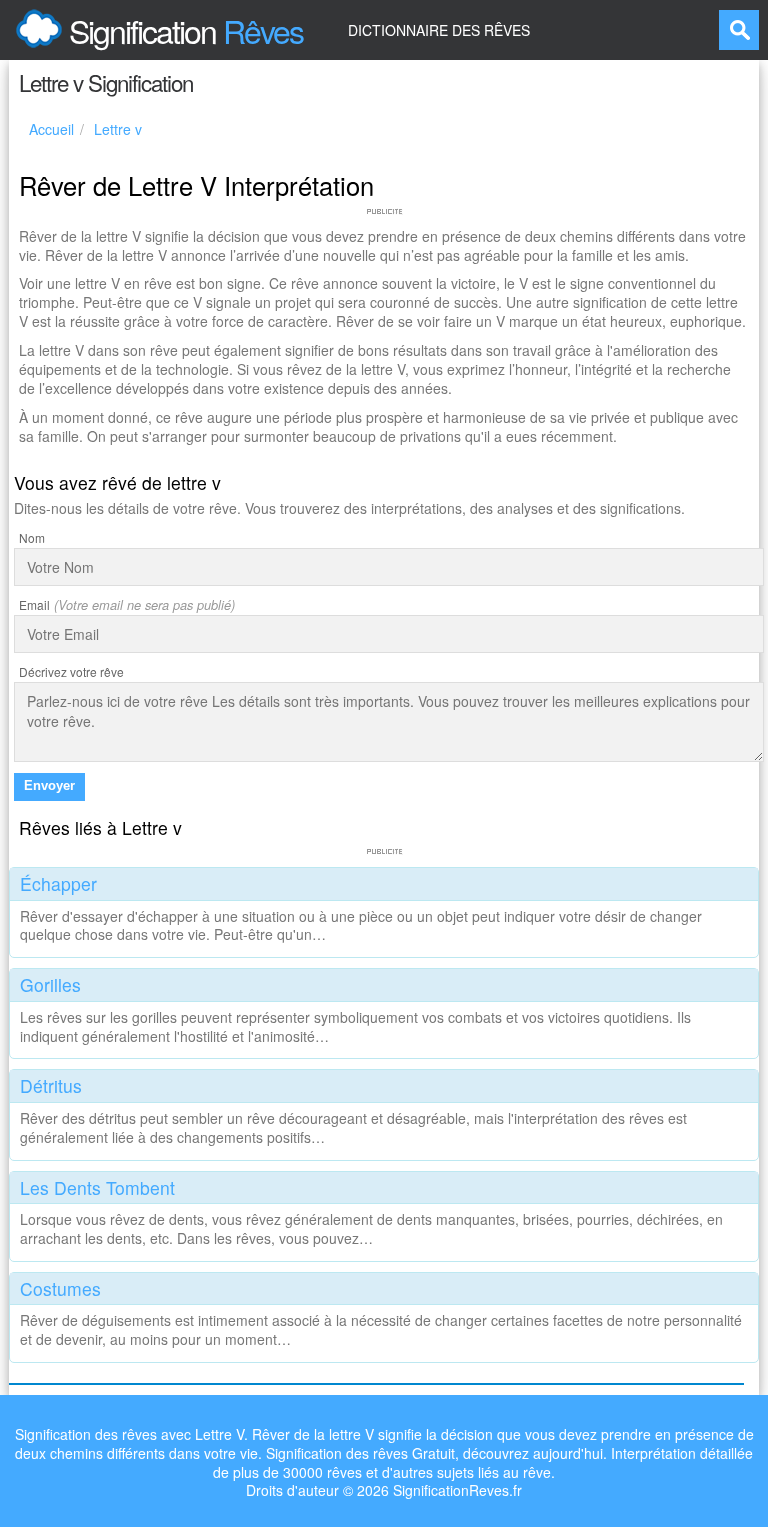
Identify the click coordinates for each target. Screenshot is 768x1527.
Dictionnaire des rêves (439, 30)
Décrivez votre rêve (71, 671)
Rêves (186, 30)
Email (34, 604)
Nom (32, 537)
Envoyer (49, 785)
